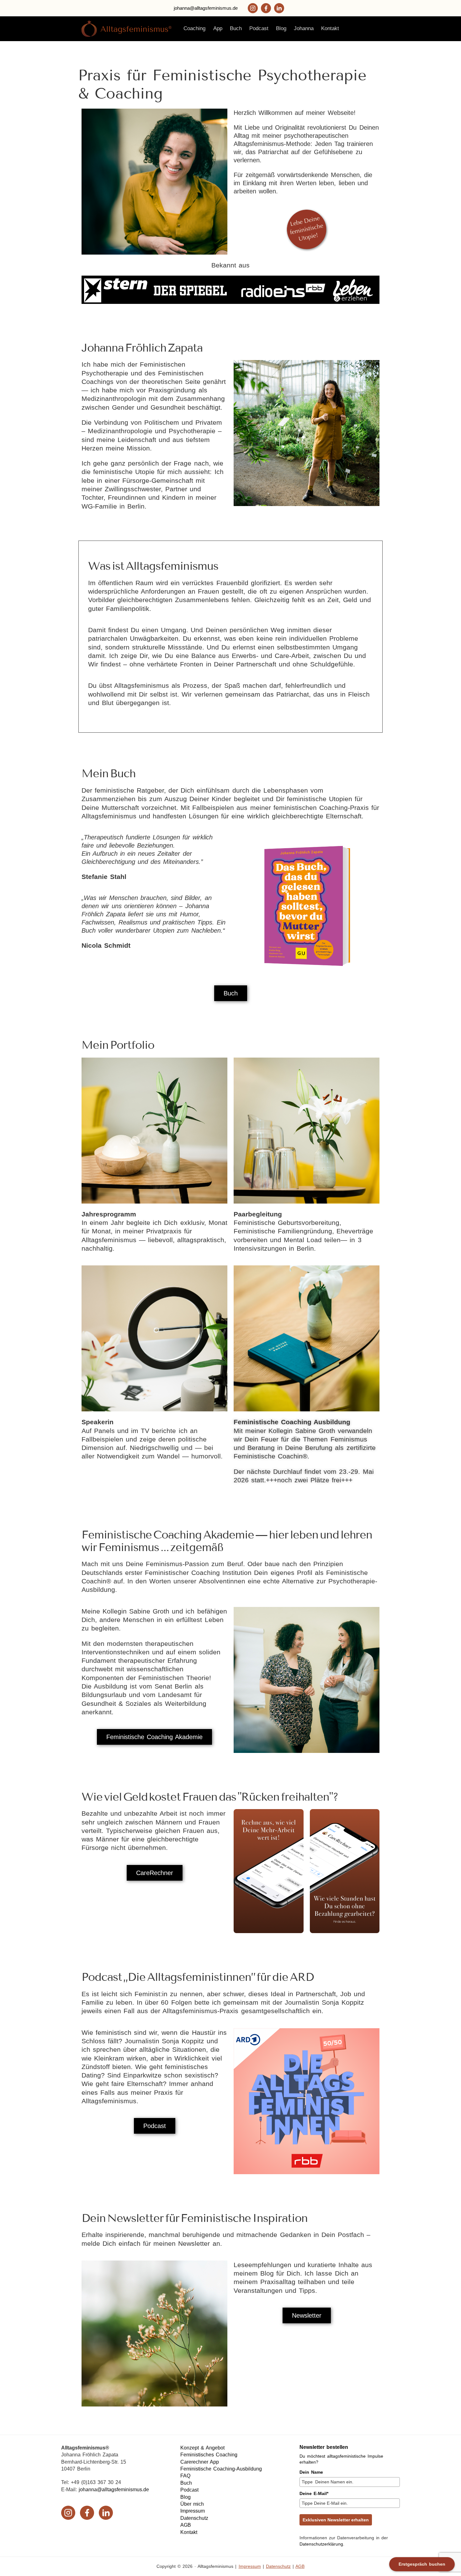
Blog (185, 2497)
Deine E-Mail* (314, 2493)
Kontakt (189, 2532)
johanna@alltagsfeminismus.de (206, 8)
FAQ (185, 2476)
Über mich (192, 2504)
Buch (186, 2483)
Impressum (193, 2511)
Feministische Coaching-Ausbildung (221, 2469)
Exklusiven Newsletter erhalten (336, 2520)
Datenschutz (194, 2518)
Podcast (189, 2490)
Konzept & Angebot (202, 2448)
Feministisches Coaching (209, 2455)
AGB (186, 2525)
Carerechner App (200, 2462)
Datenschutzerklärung (321, 2544)
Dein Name (311, 2472)
